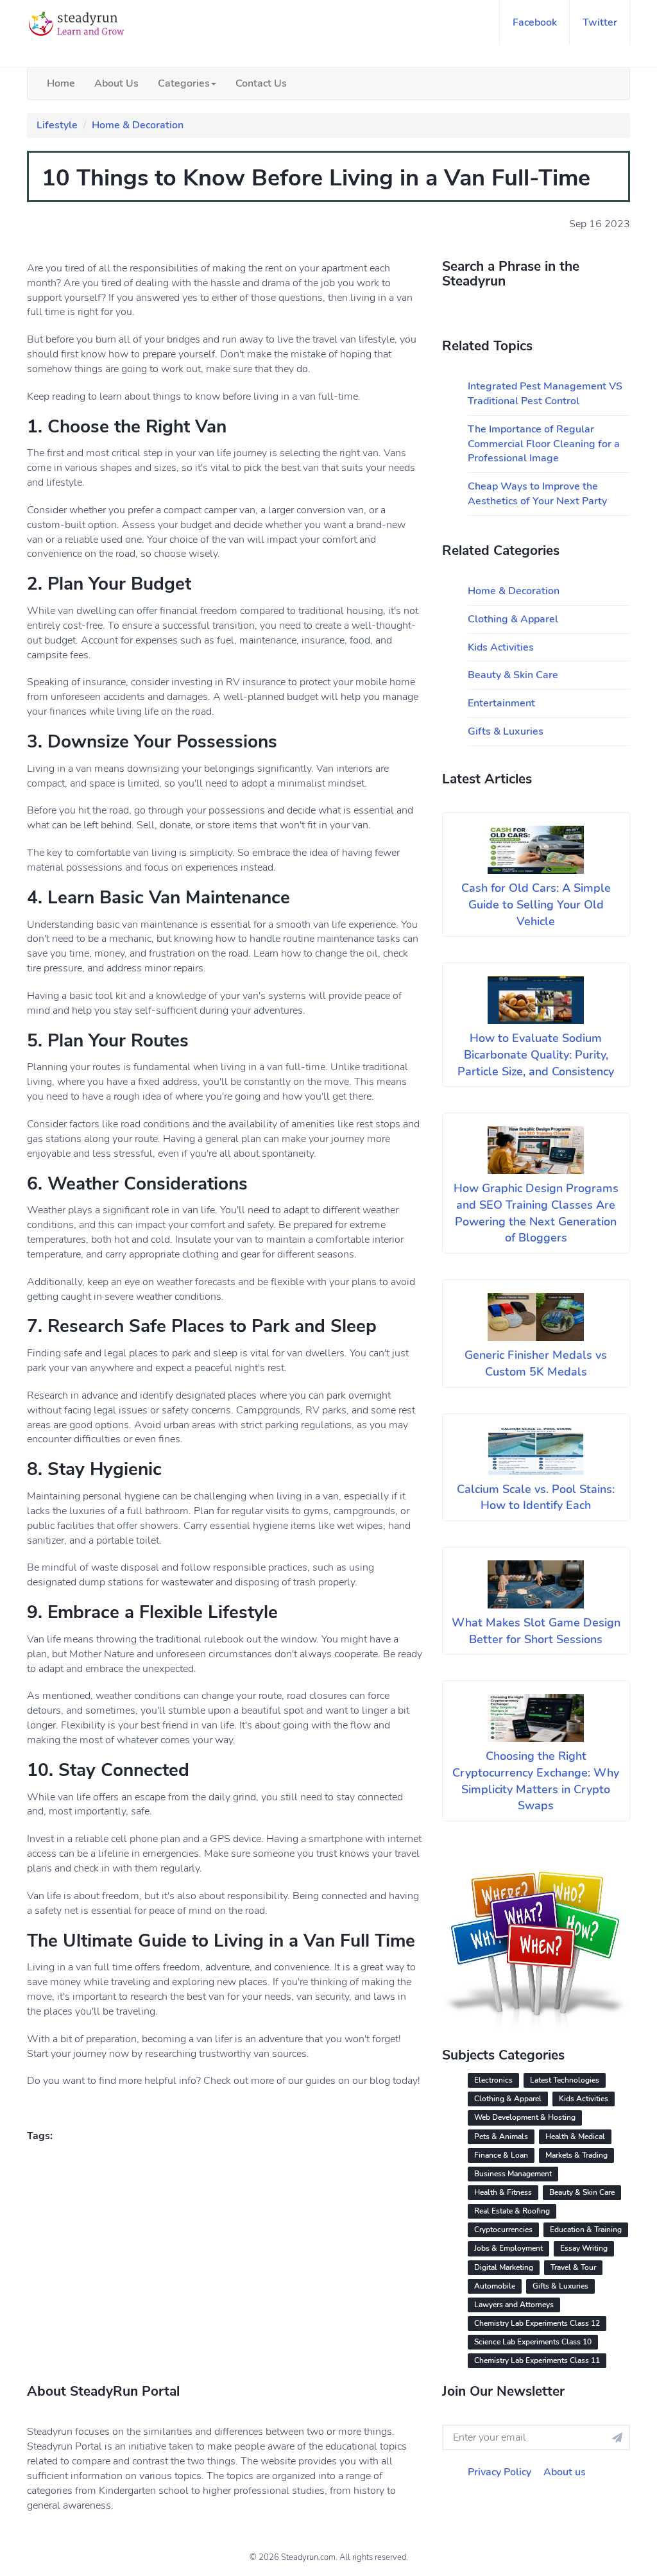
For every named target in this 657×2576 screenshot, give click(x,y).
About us (565, 2472)
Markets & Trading (576, 2155)
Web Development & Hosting (525, 2117)
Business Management (513, 2174)
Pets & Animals (501, 2137)
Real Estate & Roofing (512, 2211)
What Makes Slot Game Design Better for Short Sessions (536, 1631)
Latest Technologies (565, 2080)
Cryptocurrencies (503, 2230)
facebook (535, 22)
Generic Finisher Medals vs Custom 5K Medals (536, 1363)
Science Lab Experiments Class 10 (533, 2342)
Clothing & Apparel (513, 619)
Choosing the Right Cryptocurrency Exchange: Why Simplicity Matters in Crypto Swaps (536, 1781)
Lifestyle (57, 125)
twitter (600, 22)
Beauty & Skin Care (513, 675)
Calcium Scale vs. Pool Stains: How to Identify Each (536, 1497)
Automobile (495, 2286)
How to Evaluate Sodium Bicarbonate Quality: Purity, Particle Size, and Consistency (536, 1054)
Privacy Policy (499, 2472)
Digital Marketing (504, 2267)
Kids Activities (501, 647)
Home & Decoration (138, 125)
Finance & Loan (501, 2155)
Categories (184, 83)
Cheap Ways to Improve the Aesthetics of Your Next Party (537, 494)
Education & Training (586, 2230)
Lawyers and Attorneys (514, 2305)
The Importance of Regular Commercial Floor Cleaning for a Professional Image (544, 444)
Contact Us (261, 83)
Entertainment (501, 703)
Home (61, 83)
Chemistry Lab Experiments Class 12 (537, 2323)
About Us (116, 83)
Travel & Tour (573, 2267)
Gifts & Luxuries (506, 731)
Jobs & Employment (508, 2248)
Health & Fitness (503, 2192)
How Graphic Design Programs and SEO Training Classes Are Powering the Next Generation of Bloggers (536, 1213)
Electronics (493, 2080)
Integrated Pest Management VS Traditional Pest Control (545, 394)
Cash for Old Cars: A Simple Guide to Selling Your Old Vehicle (536, 904)
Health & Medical (575, 2137)
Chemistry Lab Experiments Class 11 (537, 2360)
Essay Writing (584, 2248)
